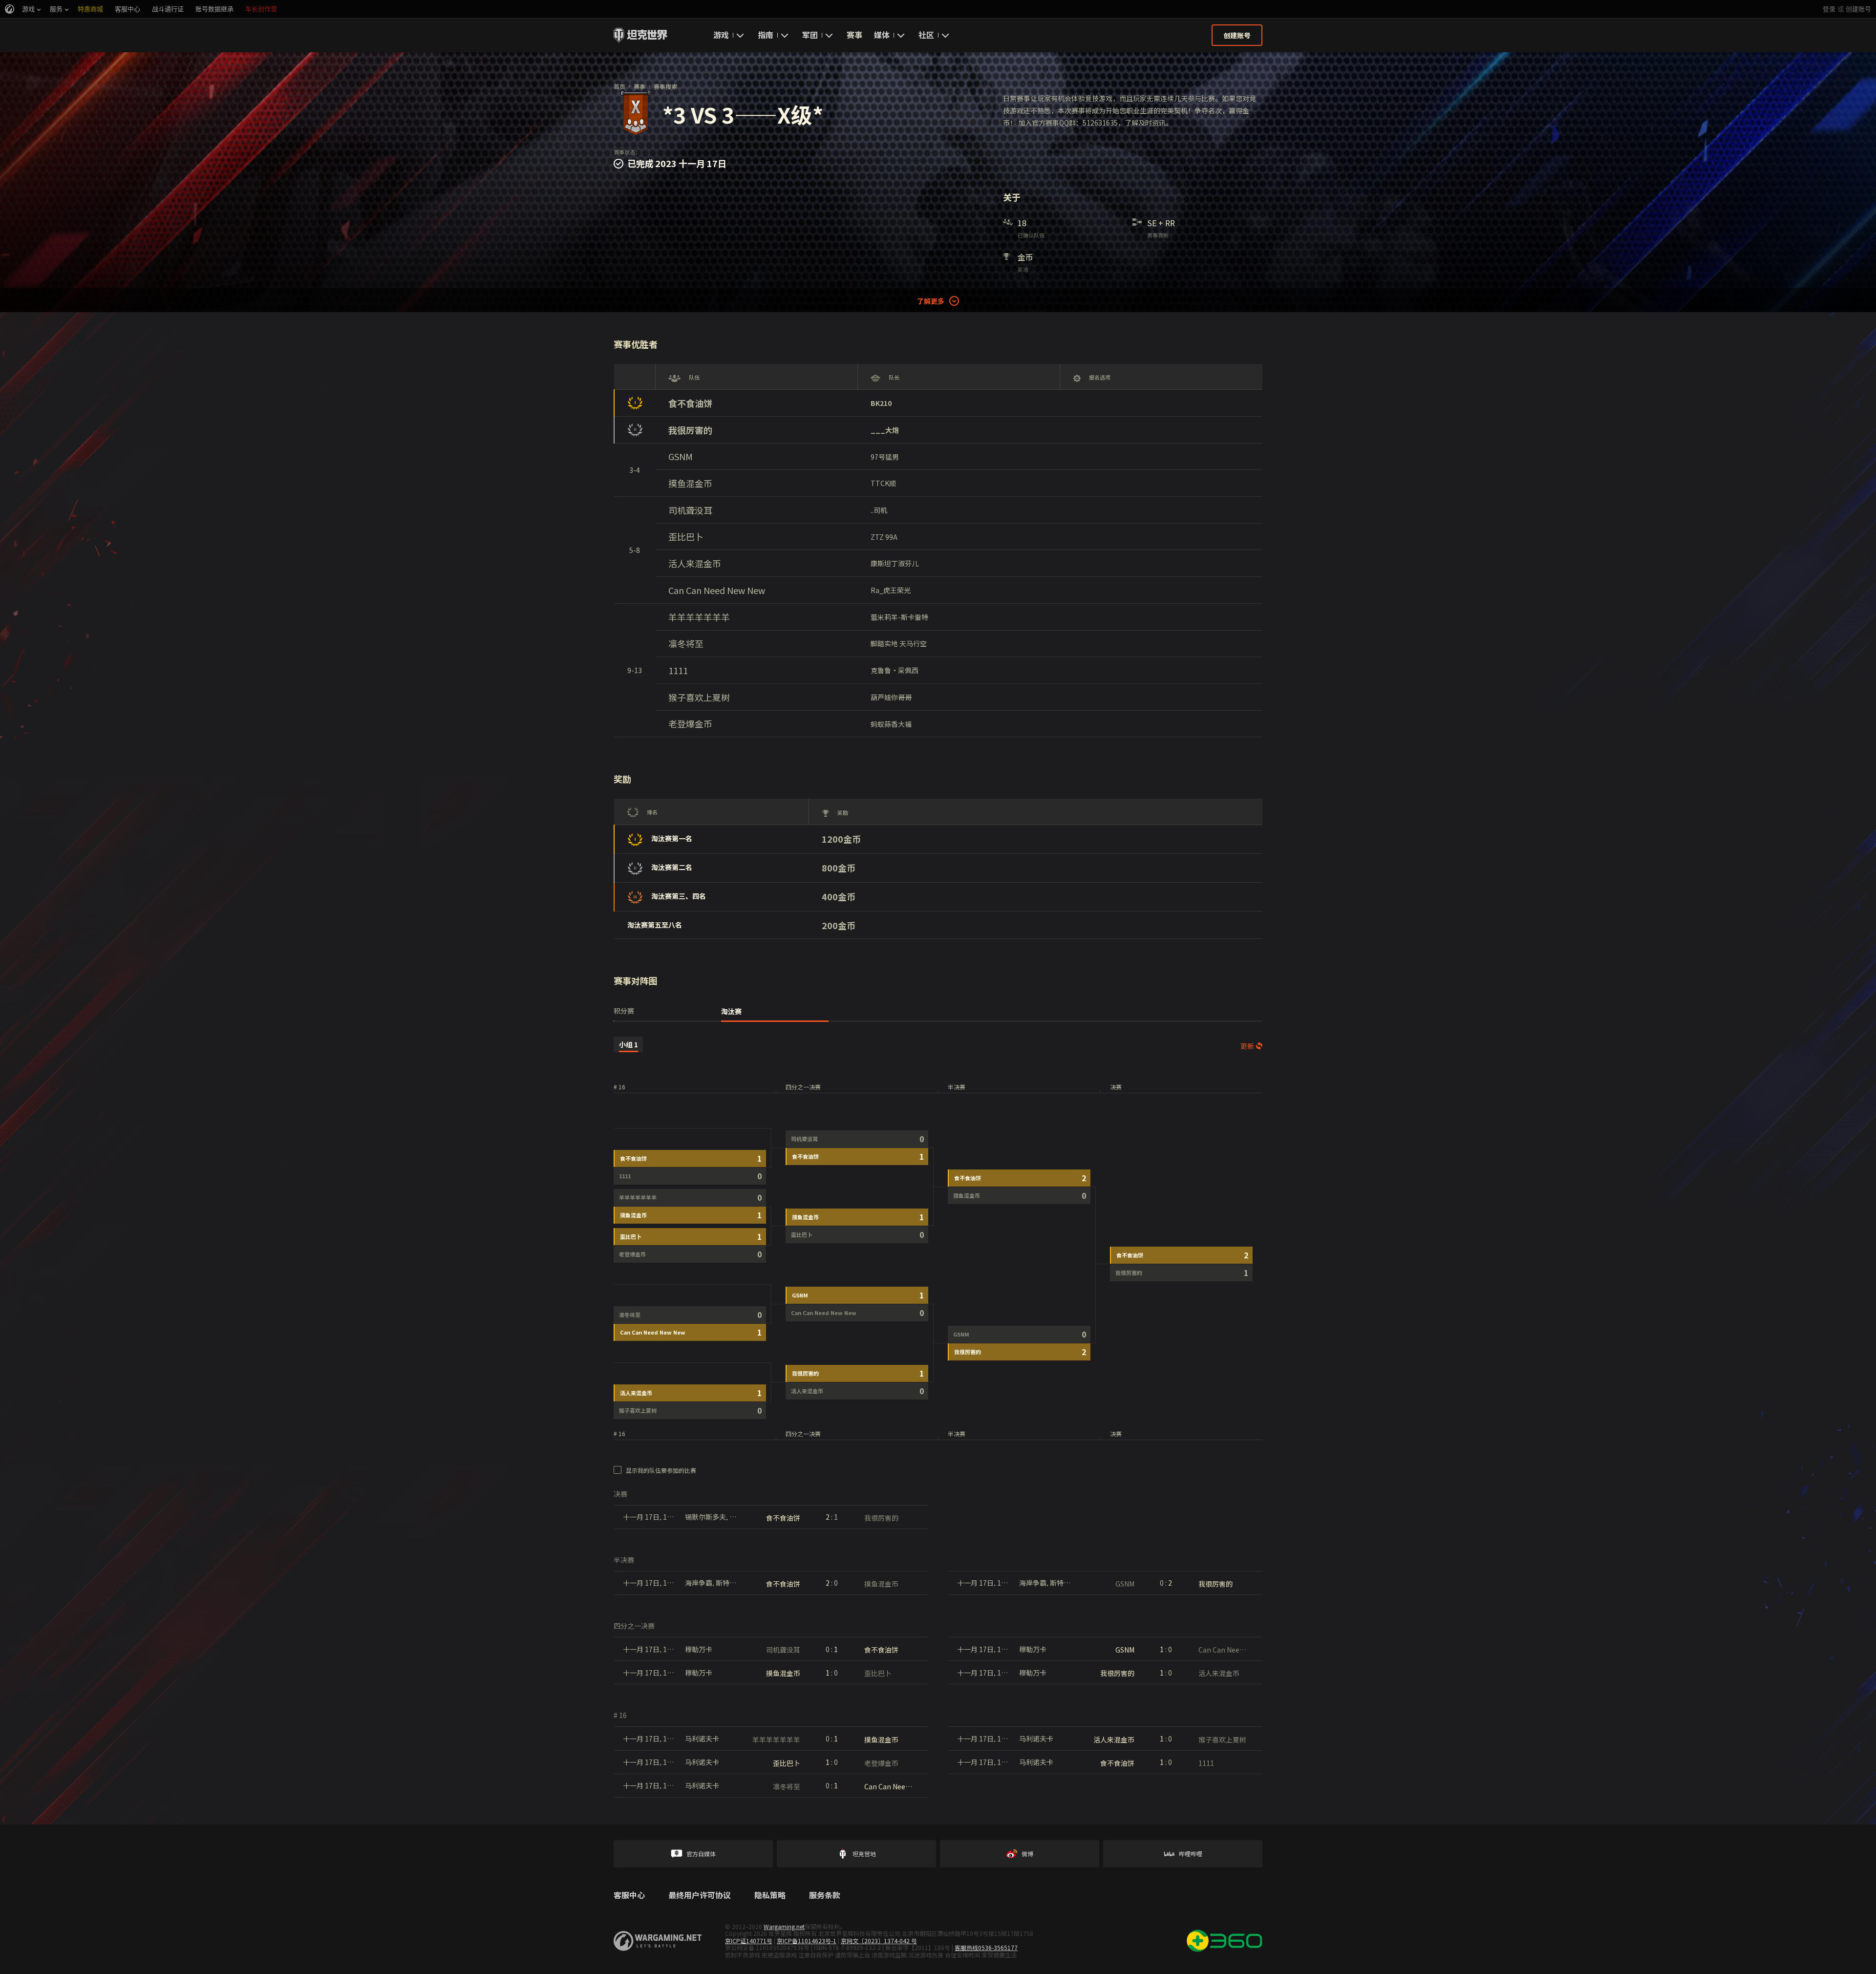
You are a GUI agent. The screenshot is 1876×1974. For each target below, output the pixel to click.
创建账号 (1858, 9)
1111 (678, 670)
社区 (926, 35)
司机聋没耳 (690, 510)
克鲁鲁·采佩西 (895, 670)
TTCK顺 (883, 483)
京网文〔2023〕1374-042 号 (879, 1941)
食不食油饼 (690, 403)
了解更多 (931, 301)
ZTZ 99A (884, 537)
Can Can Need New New (717, 590)
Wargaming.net (784, 1926)
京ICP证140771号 (749, 1941)
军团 (810, 35)
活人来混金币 (695, 563)
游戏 (721, 35)
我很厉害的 (690, 430)
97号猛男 (885, 457)
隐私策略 (770, 1895)
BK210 (881, 403)
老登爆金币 (690, 724)
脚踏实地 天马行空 (899, 643)
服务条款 (825, 1895)
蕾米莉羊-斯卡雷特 (899, 617)
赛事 (854, 35)
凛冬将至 (686, 644)
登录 (1829, 9)
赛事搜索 (665, 86)
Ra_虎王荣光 (891, 590)
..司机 (879, 510)
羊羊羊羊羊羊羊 (699, 617)
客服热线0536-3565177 (986, 1947)
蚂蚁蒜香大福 (891, 724)
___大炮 (885, 430)
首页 (619, 86)
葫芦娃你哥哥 (891, 697)
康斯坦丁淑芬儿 (895, 563)
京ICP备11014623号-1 (807, 1941)
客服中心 (629, 1895)
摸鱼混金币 (690, 483)
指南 (766, 35)
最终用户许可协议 (700, 1895)
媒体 (882, 35)
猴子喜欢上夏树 (699, 697)
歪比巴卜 (686, 537)
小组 (629, 1044)
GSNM (681, 456)
